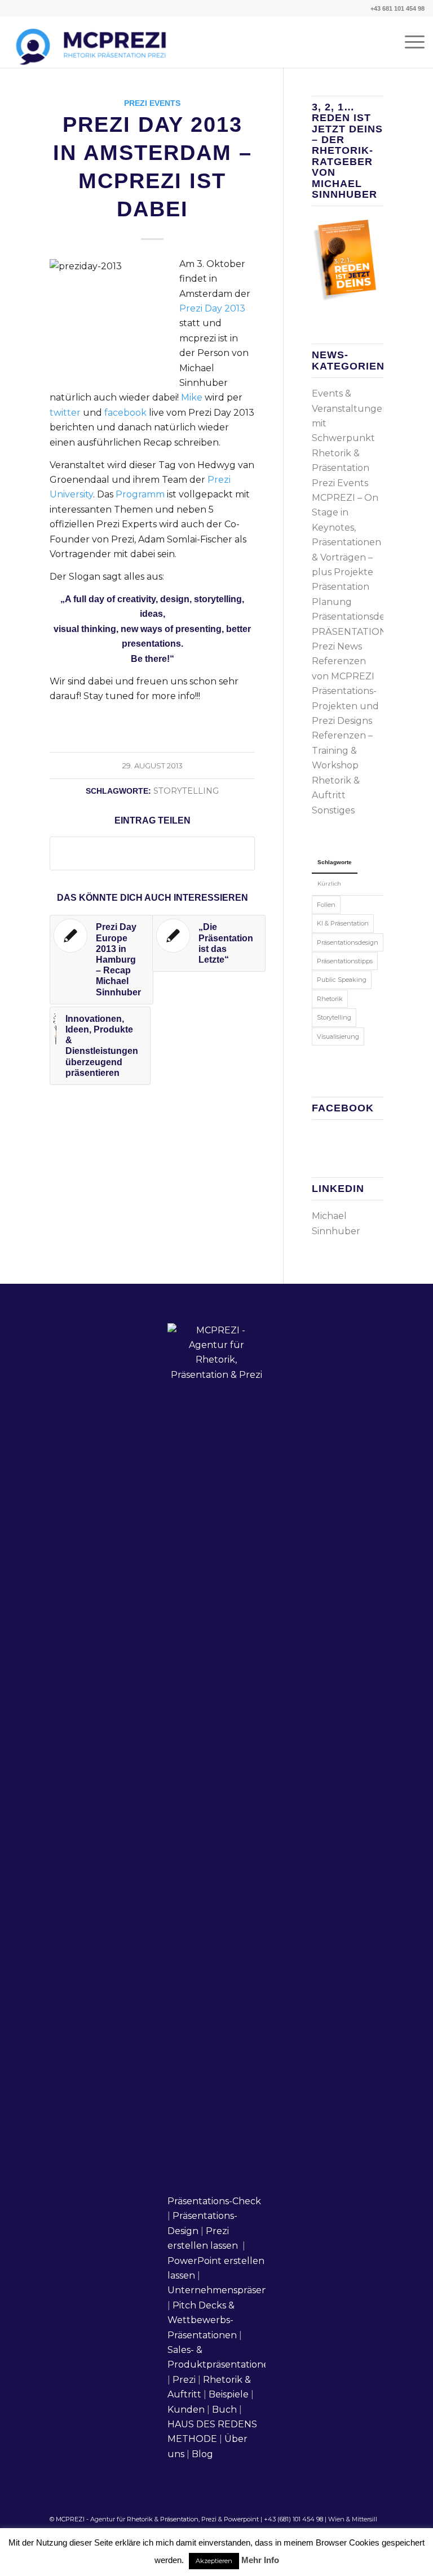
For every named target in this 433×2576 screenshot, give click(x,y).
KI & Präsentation (343, 923)
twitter (65, 413)
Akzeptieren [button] (214, 2561)
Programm (140, 494)
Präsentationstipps (345, 961)
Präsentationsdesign (357, 617)
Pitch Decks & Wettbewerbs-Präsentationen (202, 2320)
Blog (202, 2454)
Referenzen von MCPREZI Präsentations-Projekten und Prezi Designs (345, 691)
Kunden (186, 2410)
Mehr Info (260, 2560)
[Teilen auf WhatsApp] (152, 853)
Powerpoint (241, 2519)
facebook (125, 413)
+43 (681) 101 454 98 (293, 2519)
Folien (326, 905)
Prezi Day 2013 (212, 308)
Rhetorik (330, 999)
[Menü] (409, 42)
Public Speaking (342, 980)
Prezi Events (152, 103)
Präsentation (179, 2519)
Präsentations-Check (214, 2201)
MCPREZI (70, 2519)
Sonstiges (333, 810)
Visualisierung (338, 1036)
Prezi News (337, 646)
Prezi (184, 2380)
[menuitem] (409, 42)
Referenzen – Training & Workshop (342, 750)
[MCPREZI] (89, 42)
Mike (192, 397)
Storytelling (186, 791)
